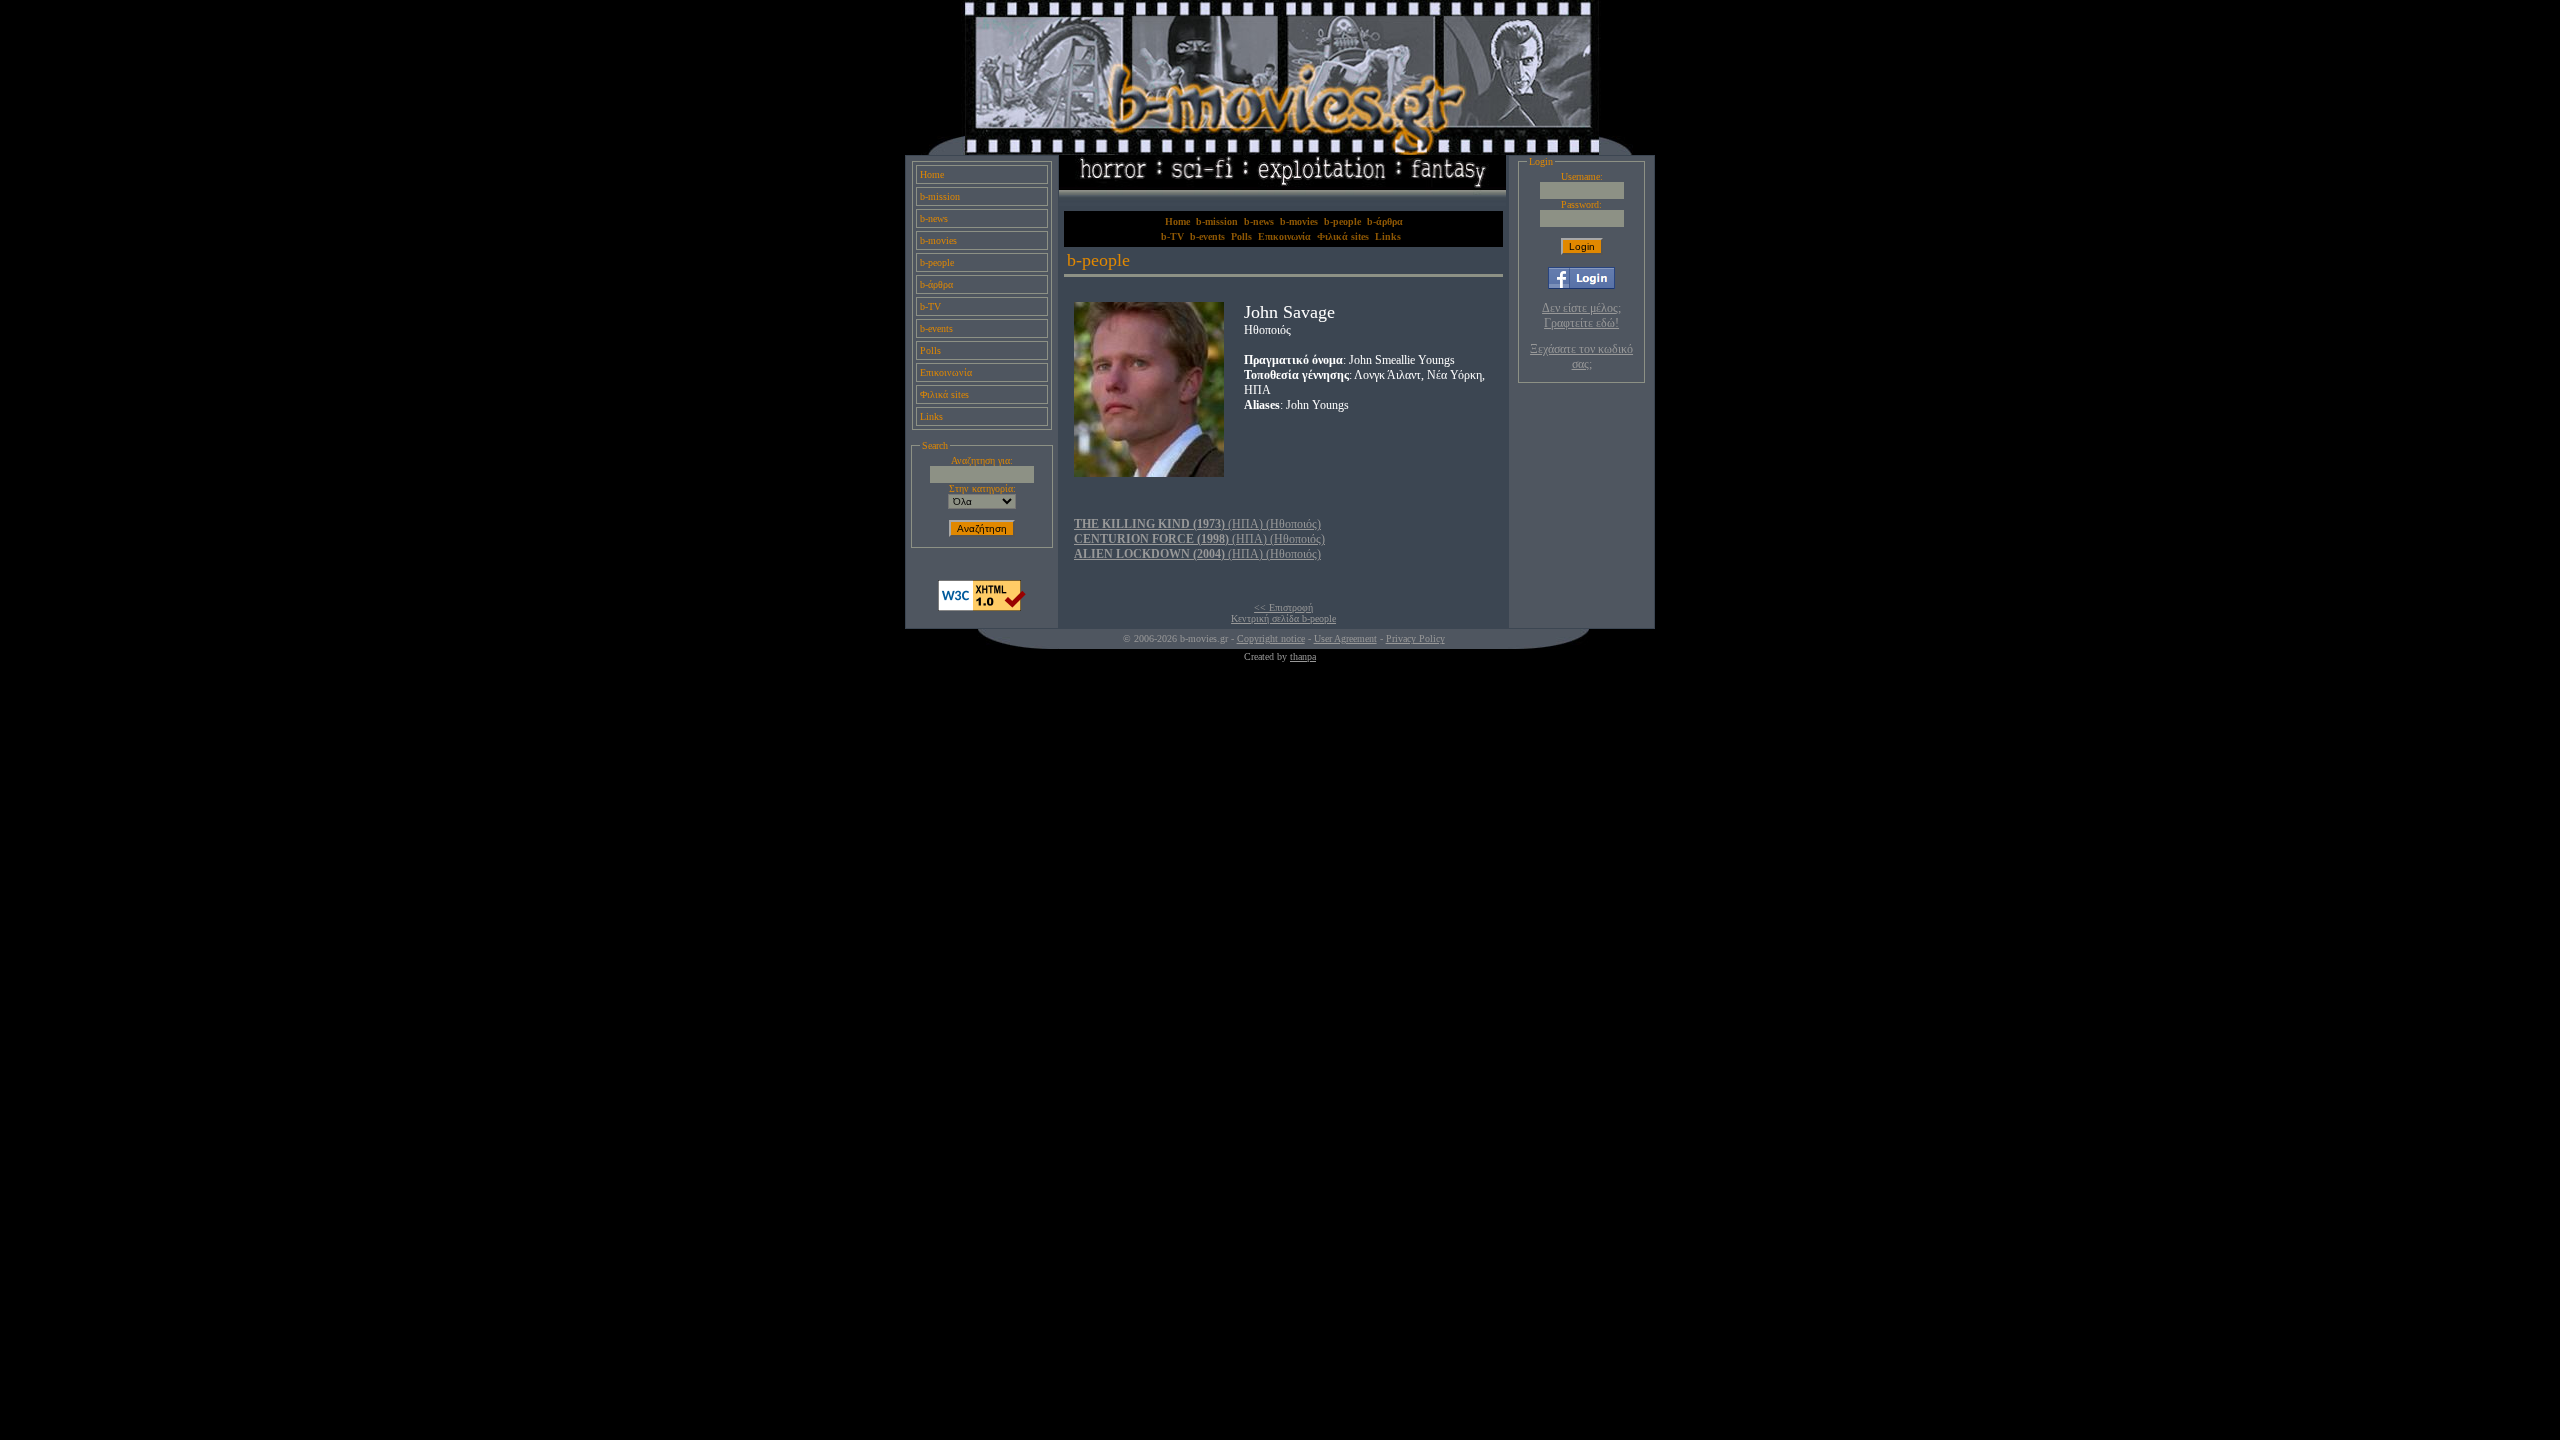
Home (932, 174)
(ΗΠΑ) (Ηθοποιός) (1197, 524)
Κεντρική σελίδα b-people (1283, 618)
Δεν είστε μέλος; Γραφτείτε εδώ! (1581, 315)
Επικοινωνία (946, 372)
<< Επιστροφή (1283, 607)
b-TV (930, 306)
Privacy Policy (1415, 638)
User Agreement (1345, 638)
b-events (936, 328)
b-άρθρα (936, 284)
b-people (937, 262)
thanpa (1303, 656)
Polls (930, 350)
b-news (934, 218)
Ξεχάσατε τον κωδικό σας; (1581, 356)
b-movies (938, 240)
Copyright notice (1271, 638)
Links (931, 416)
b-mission (940, 196)
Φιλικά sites (944, 394)
